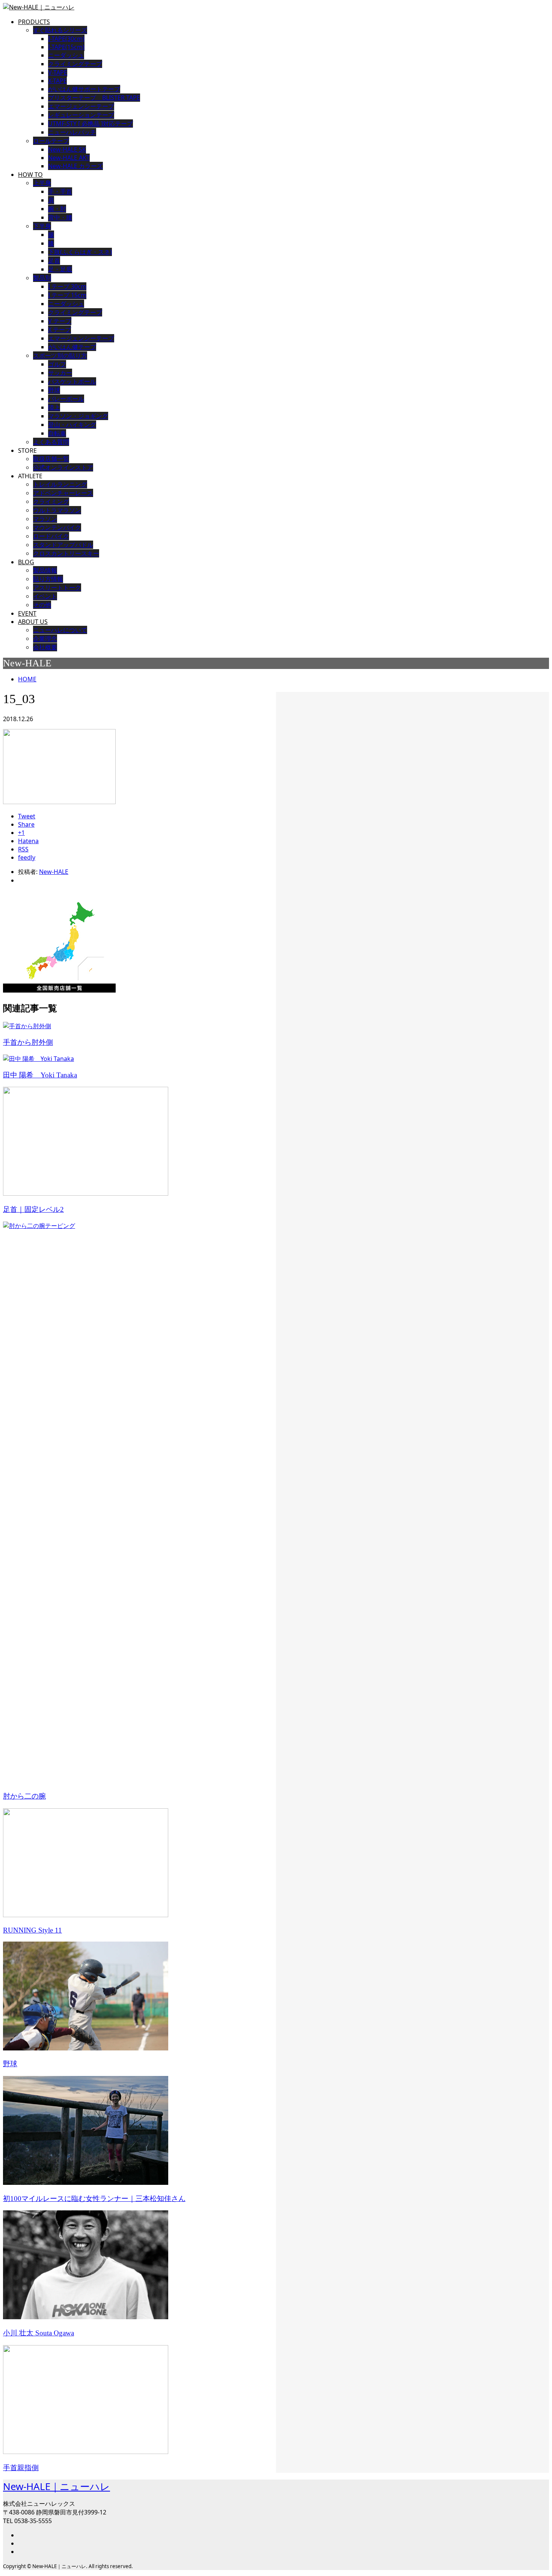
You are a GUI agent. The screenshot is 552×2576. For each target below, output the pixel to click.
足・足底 (60, 269)
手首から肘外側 (28, 1042)
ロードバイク (51, 536)
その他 (42, 605)
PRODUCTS (34, 22)
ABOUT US (33, 622)
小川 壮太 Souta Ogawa (38, 2333)
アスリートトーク (57, 588)
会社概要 (45, 647)
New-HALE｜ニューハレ (57, 2486)
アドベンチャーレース (63, 493)
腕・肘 (57, 209)
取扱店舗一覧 (51, 459)
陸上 (54, 407)
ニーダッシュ (66, 55)
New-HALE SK (67, 149)
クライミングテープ (75, 64)
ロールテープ (51, 141)
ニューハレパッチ (72, 132)
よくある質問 (51, 442)
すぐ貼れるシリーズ (60, 30)
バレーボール (66, 399)
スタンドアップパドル (63, 545)
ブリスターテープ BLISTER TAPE (94, 98)
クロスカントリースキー (66, 553)
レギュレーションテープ (81, 115)
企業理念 (45, 639)
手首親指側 (21, 2468)
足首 (54, 261)
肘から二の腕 (24, 1796)
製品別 (42, 278)
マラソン (45, 519)
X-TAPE (57, 81)
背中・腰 (60, 217)
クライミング (51, 502)
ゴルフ (57, 364)
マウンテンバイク (57, 527)
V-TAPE (58, 72)
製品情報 (45, 570)
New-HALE (54, 872)
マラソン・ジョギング (78, 416)
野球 (54, 390)
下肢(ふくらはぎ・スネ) (80, 252)
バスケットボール (72, 381)
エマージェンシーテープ (81, 106)
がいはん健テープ (72, 347)
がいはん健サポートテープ (84, 89)
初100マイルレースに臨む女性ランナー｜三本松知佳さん (94, 2199)
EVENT (27, 613)
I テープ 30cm (67, 286)
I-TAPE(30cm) (66, 39)
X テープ (60, 330)
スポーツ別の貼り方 (60, 356)
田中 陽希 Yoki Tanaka (40, 1075)
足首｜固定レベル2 (33, 1209)
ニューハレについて (60, 630)
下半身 (42, 226)
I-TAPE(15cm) (66, 47)
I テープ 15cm (67, 295)
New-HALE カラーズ (75, 166)
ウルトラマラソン (57, 510)
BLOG (26, 562)
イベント (45, 596)
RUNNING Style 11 (32, 1930)
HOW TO (30, 175)
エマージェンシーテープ (81, 338)
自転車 (57, 433)
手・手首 (60, 191)
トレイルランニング (60, 484)
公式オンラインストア (63, 467)
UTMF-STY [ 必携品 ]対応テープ (90, 124)
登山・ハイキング (72, 425)
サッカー (60, 373)
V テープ (60, 321)
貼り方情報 (48, 579)
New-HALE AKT (69, 158)
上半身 (42, 183)
